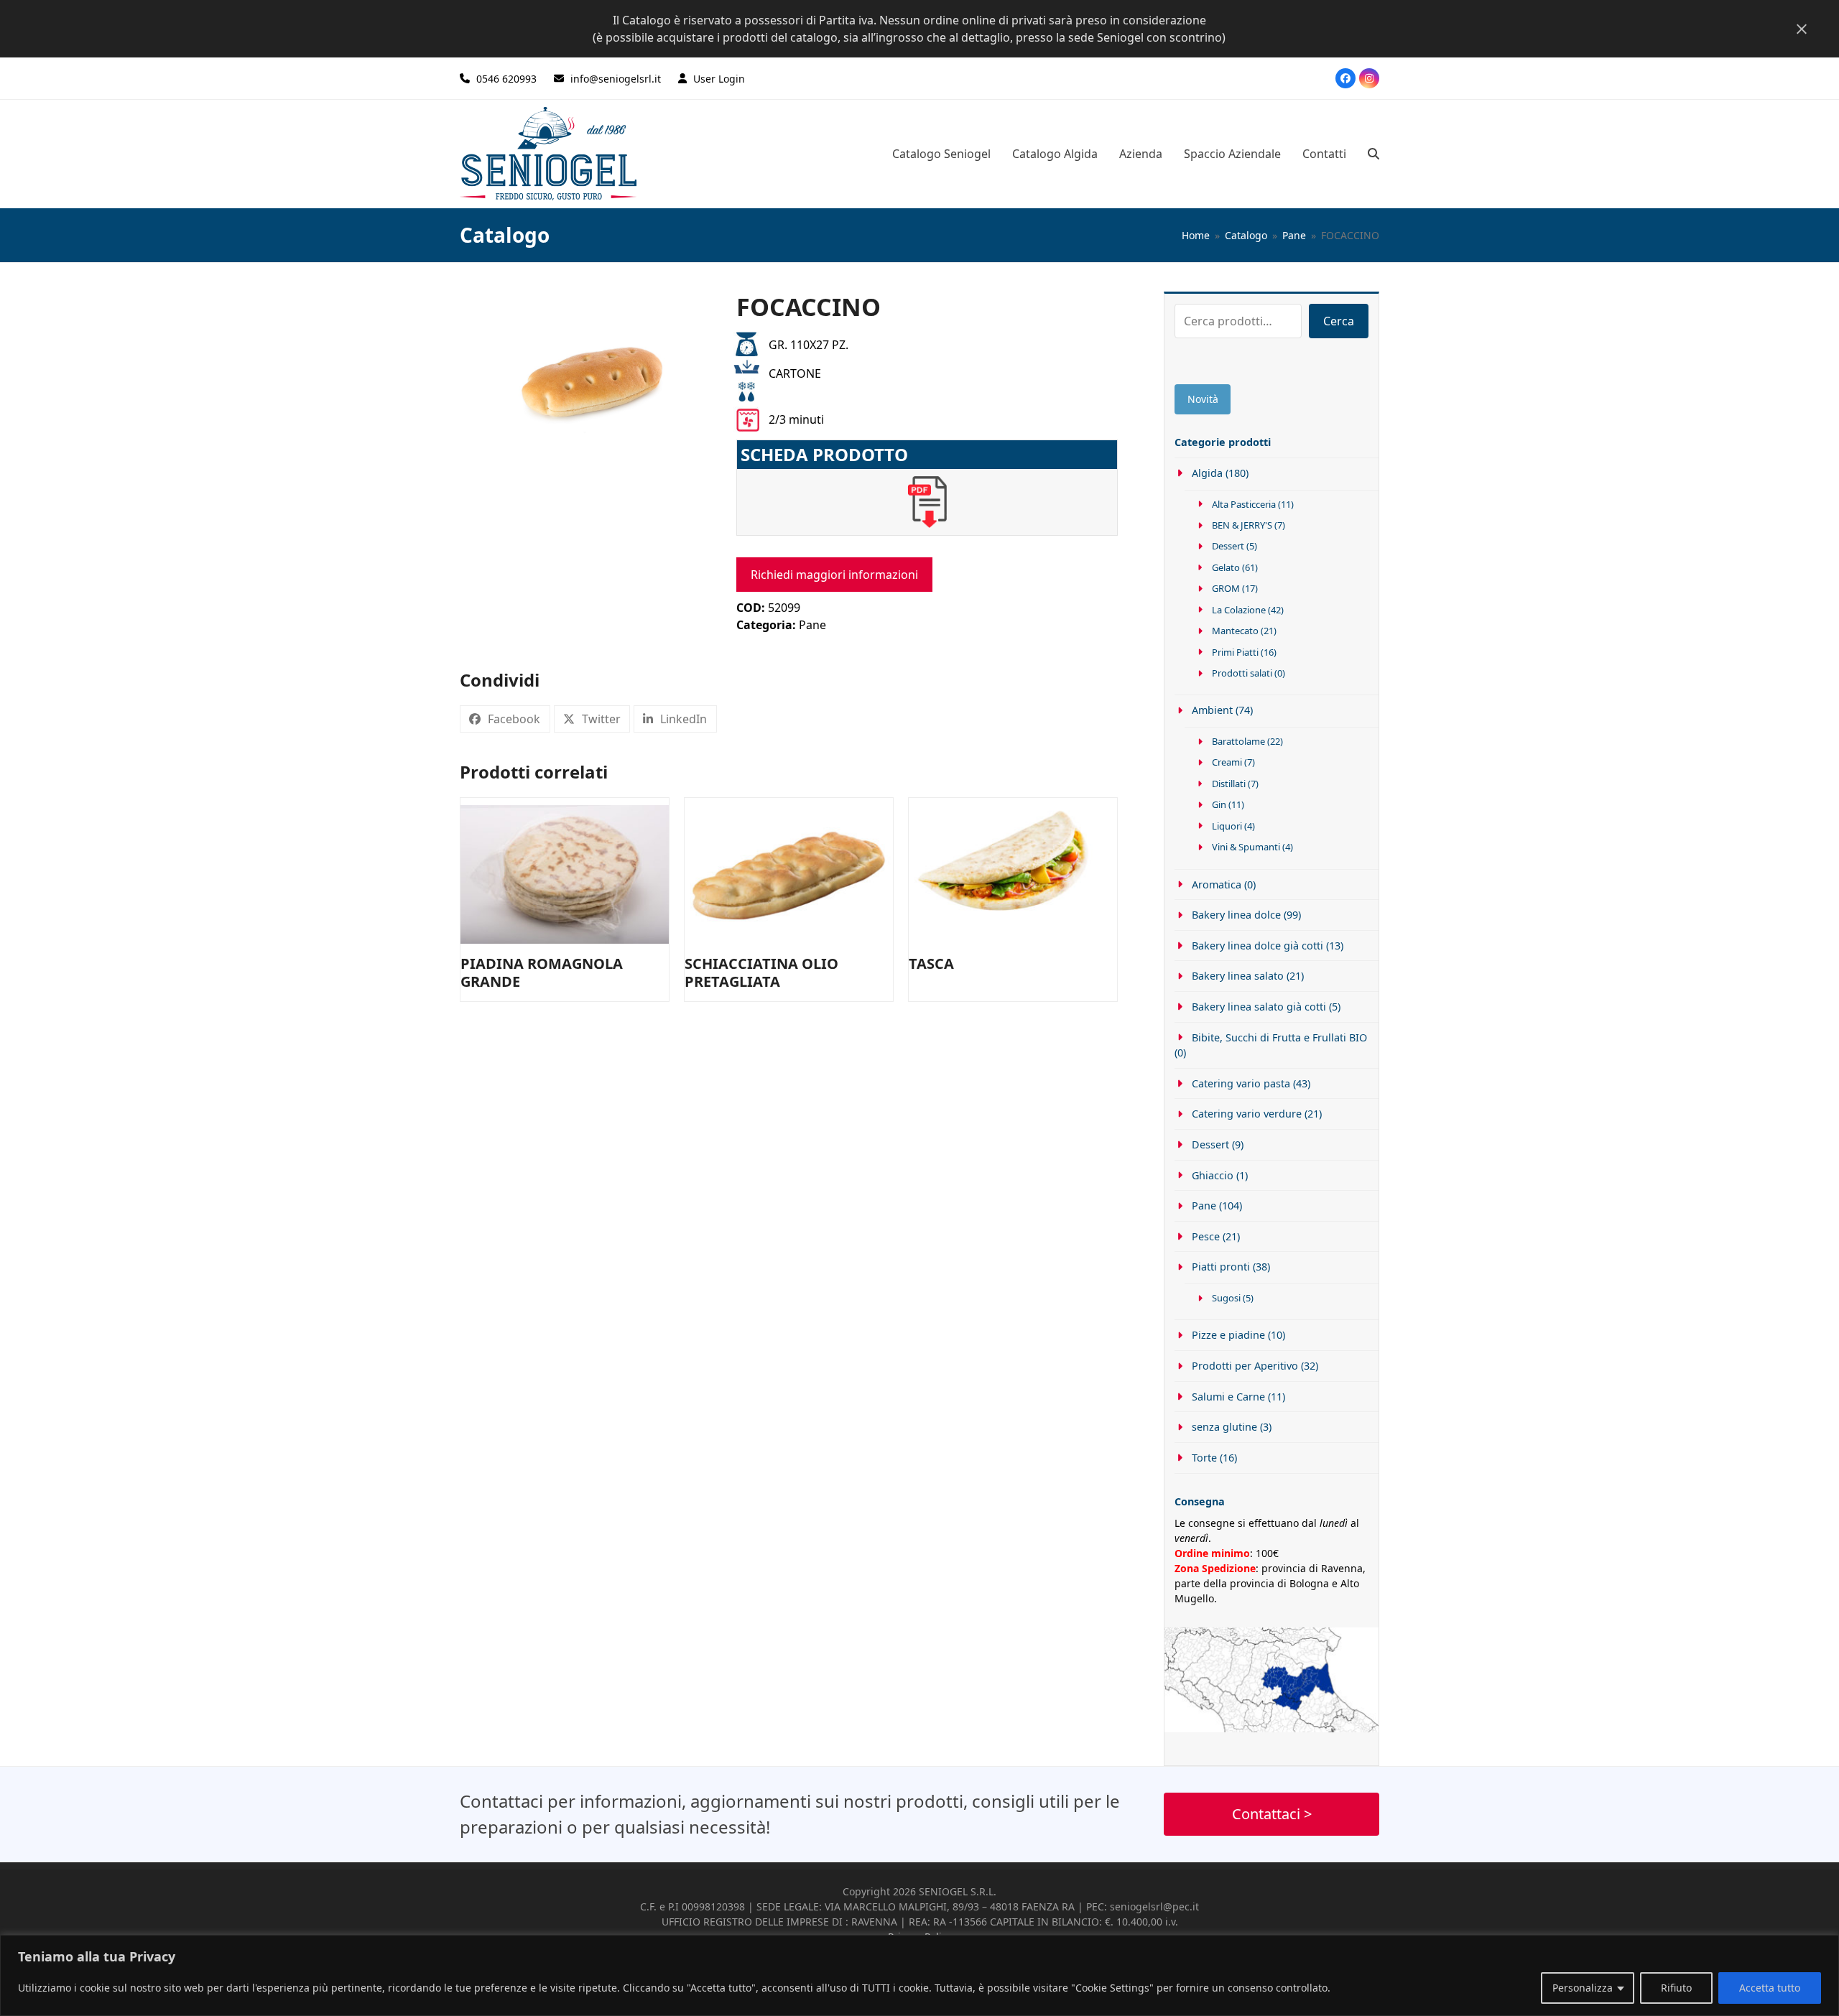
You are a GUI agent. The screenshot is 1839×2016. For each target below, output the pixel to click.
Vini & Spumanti (1246, 847)
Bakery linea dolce (1236, 915)
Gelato (1226, 567)
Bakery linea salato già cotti (1259, 1007)
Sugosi (1226, 1298)
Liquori (1227, 826)
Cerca (1339, 321)
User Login (719, 79)
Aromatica (1217, 884)
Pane (812, 625)
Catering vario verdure (1247, 1114)
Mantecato (1235, 631)
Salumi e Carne (1228, 1397)
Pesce (1206, 1236)
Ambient (1212, 710)
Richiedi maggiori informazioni (834, 575)
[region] (919, 1975)
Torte (1204, 1458)
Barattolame (1238, 741)
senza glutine (1224, 1427)
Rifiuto (1676, 1988)
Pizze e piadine (1228, 1335)
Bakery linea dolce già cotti (1257, 946)
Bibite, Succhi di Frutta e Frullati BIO (1279, 1037)
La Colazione (1239, 610)
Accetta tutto (1770, 1988)
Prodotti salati (1242, 673)
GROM (1226, 588)
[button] (1374, 154)
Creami (1227, 762)
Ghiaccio (1213, 1175)
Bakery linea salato (1238, 976)
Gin (1219, 804)
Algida (1207, 473)
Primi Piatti (1235, 652)
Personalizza (1583, 1988)
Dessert (1228, 546)
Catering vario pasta (1241, 1083)
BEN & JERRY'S (1242, 525)
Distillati (1229, 784)
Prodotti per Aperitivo (1245, 1366)
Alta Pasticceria (1244, 504)
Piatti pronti (1221, 1267)
